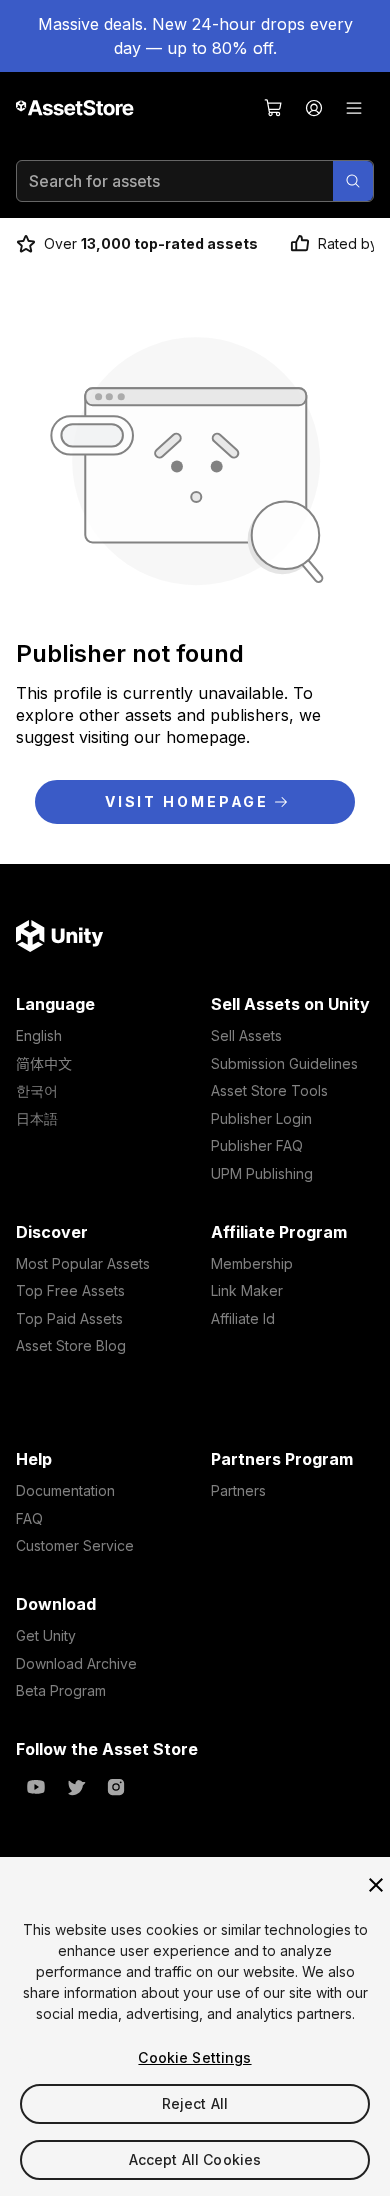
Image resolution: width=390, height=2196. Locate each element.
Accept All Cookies (195, 2159)
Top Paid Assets (69, 1318)
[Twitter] (76, 1787)
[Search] (353, 181)
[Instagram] (116, 1787)
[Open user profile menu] (314, 108)
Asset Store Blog (71, 1345)
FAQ (29, 1518)
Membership (252, 1263)
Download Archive (76, 1663)
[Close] (376, 1885)
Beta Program (61, 1690)
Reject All (195, 2103)
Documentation (65, 1490)
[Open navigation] (354, 108)
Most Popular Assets (83, 1263)
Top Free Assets (70, 1290)
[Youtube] (36, 1787)
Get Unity (46, 1635)
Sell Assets (246, 1035)
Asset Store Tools (269, 1090)
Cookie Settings (194, 2057)
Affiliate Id (243, 1318)
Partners (238, 1490)
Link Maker (247, 1290)
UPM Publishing (262, 1173)
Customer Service (75, 1545)
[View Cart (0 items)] (274, 108)
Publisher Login (261, 1118)
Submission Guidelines (284, 1063)
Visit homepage (187, 801)
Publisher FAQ (257, 1145)
